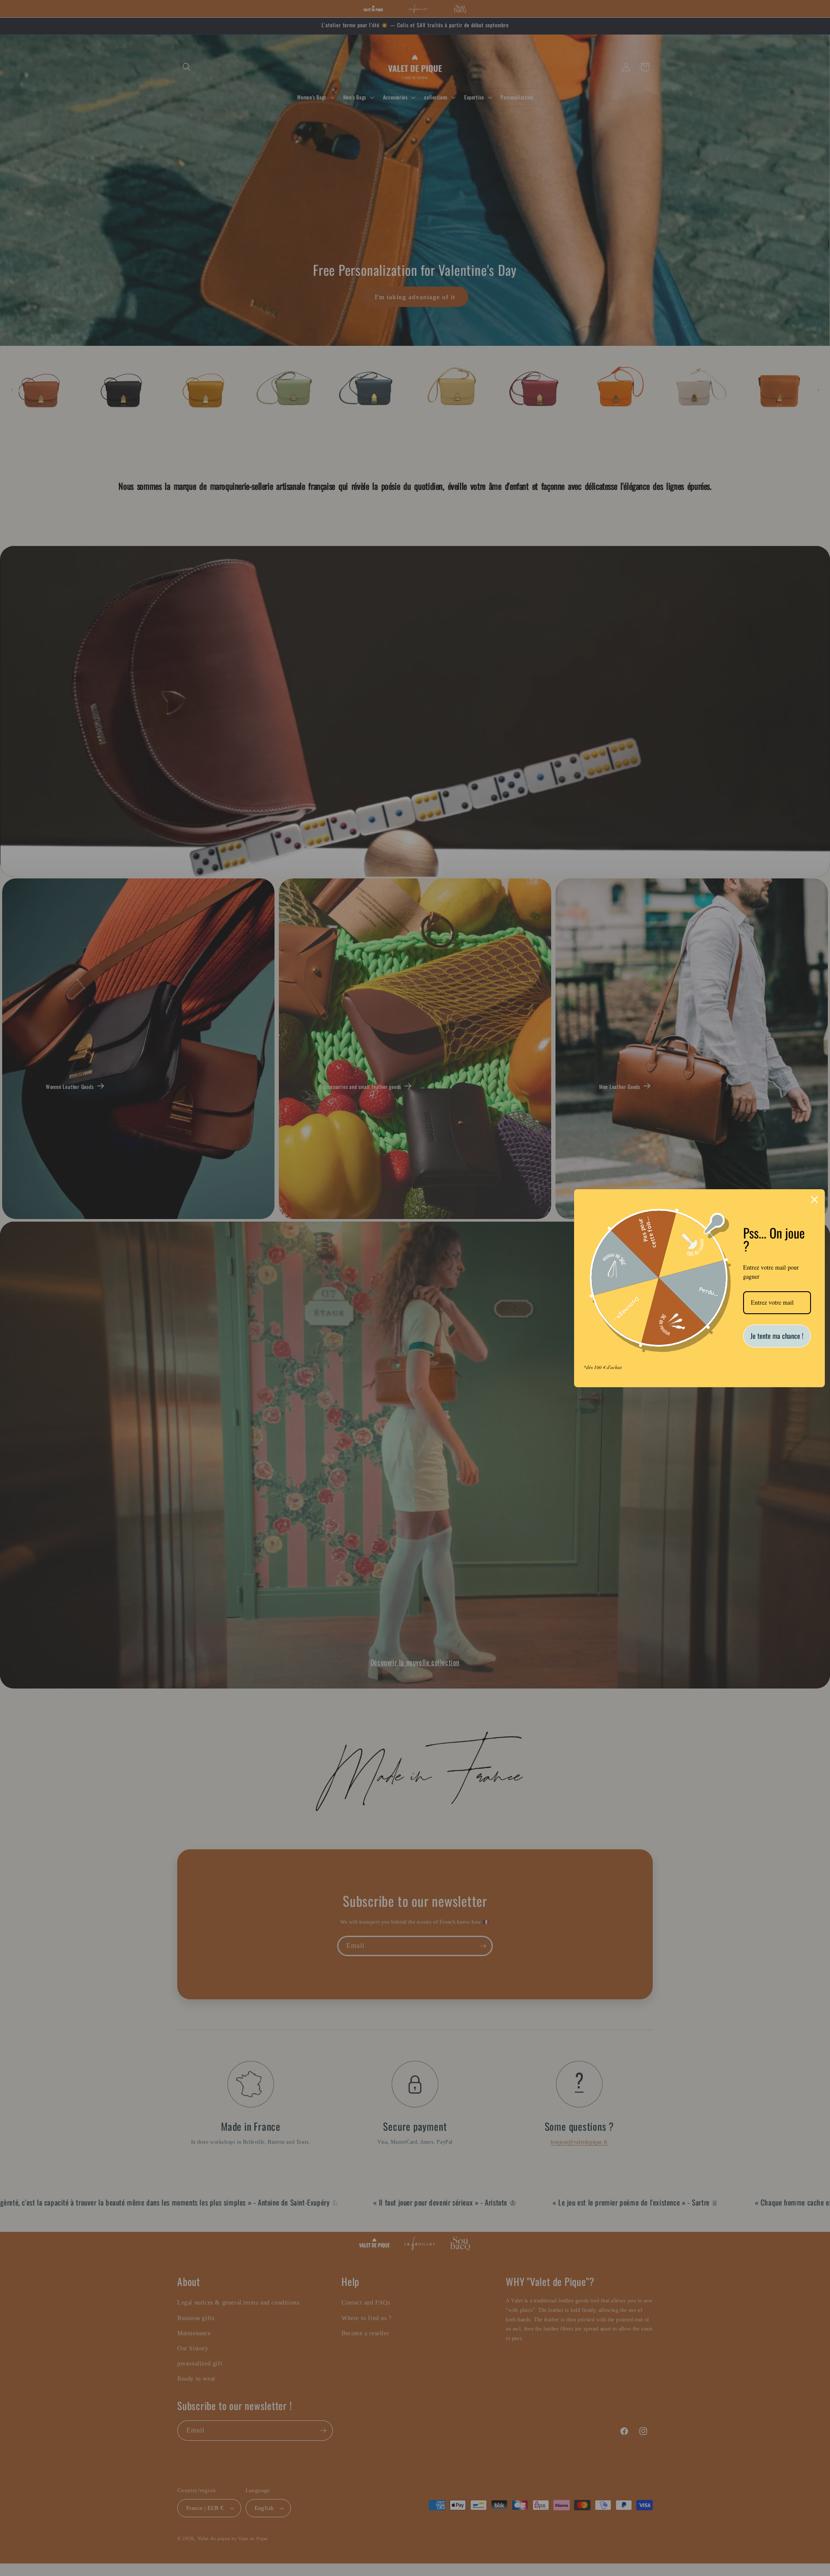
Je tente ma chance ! (777, 1336)
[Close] (814, 1200)
